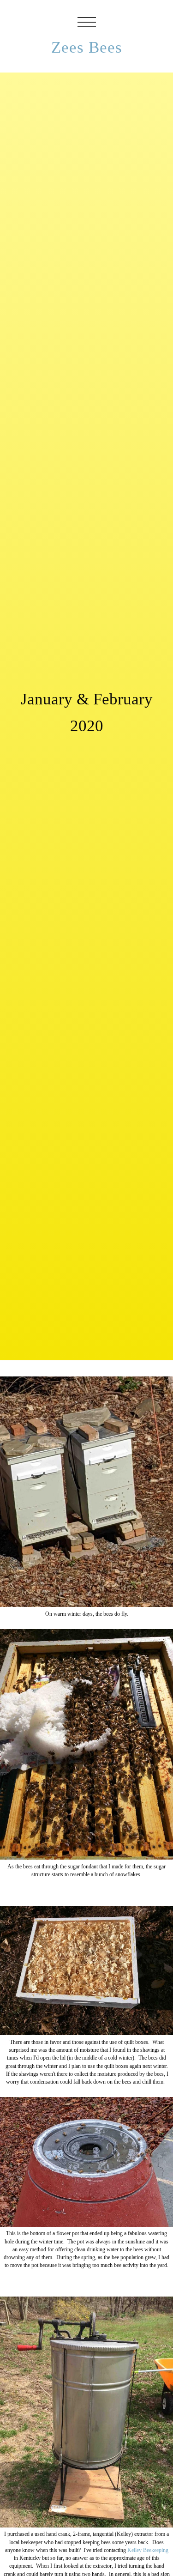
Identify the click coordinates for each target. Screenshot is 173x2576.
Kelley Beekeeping (148, 2550)
